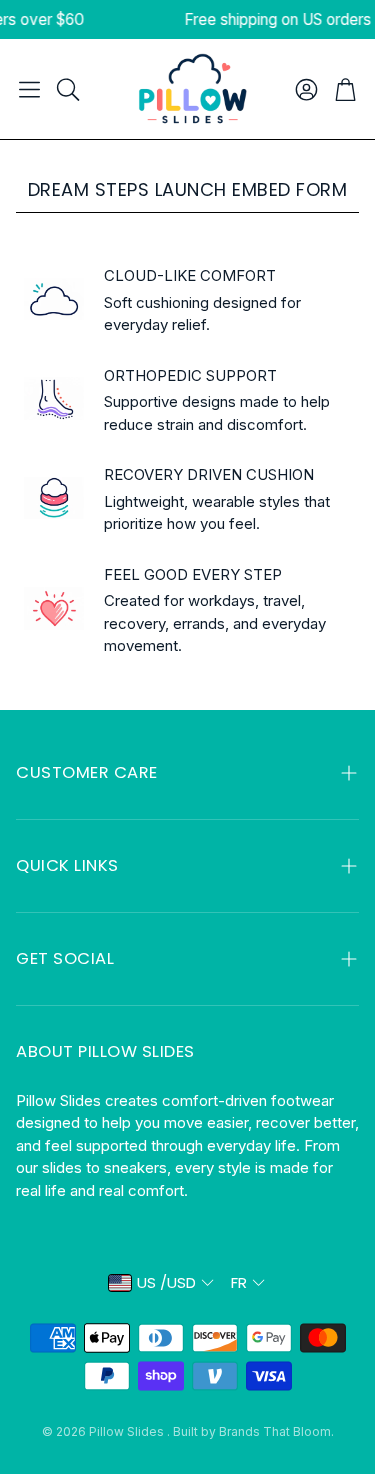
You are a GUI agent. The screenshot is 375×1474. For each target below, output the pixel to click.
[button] (29, 89)
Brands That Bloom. (276, 1431)
